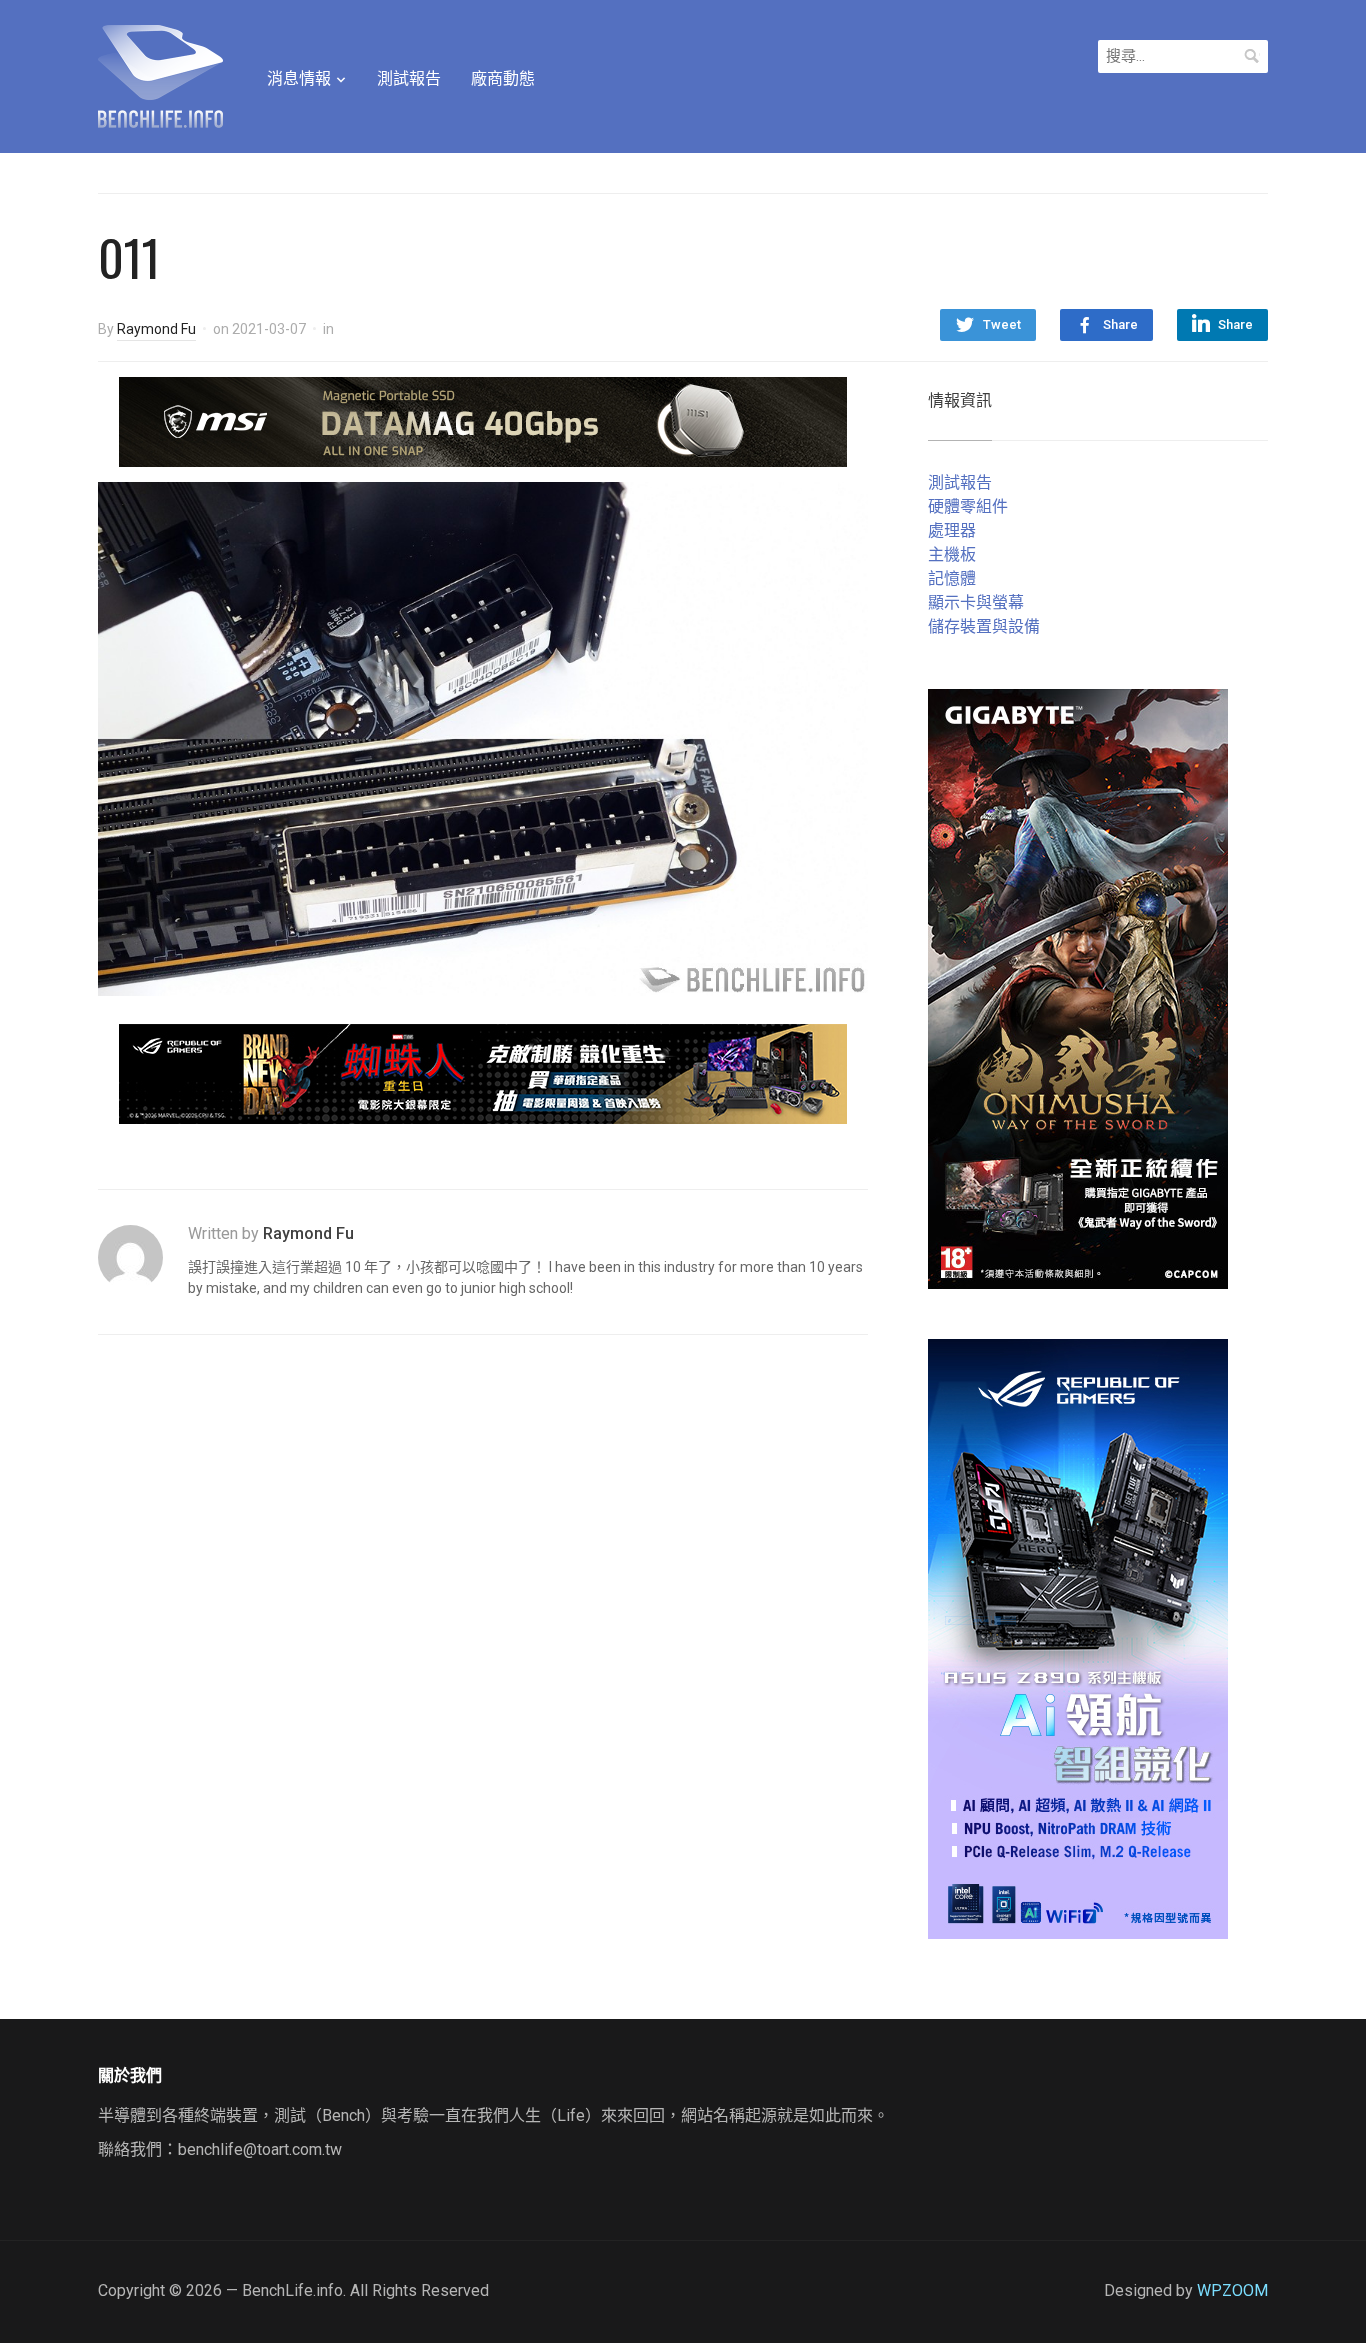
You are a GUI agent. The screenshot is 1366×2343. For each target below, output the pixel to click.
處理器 (952, 530)
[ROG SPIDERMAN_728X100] (483, 1073)
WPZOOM (1232, 2290)
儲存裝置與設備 (984, 626)
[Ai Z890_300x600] (1078, 1637)
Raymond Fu (156, 329)
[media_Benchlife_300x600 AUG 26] (1078, 987)
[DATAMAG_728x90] (483, 420)
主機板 (952, 554)
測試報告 (409, 78)
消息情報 (299, 78)
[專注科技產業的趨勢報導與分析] (160, 74)
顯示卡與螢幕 (976, 602)
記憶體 (952, 578)
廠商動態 (503, 78)
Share (1120, 324)
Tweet (1002, 324)
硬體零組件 (968, 506)
